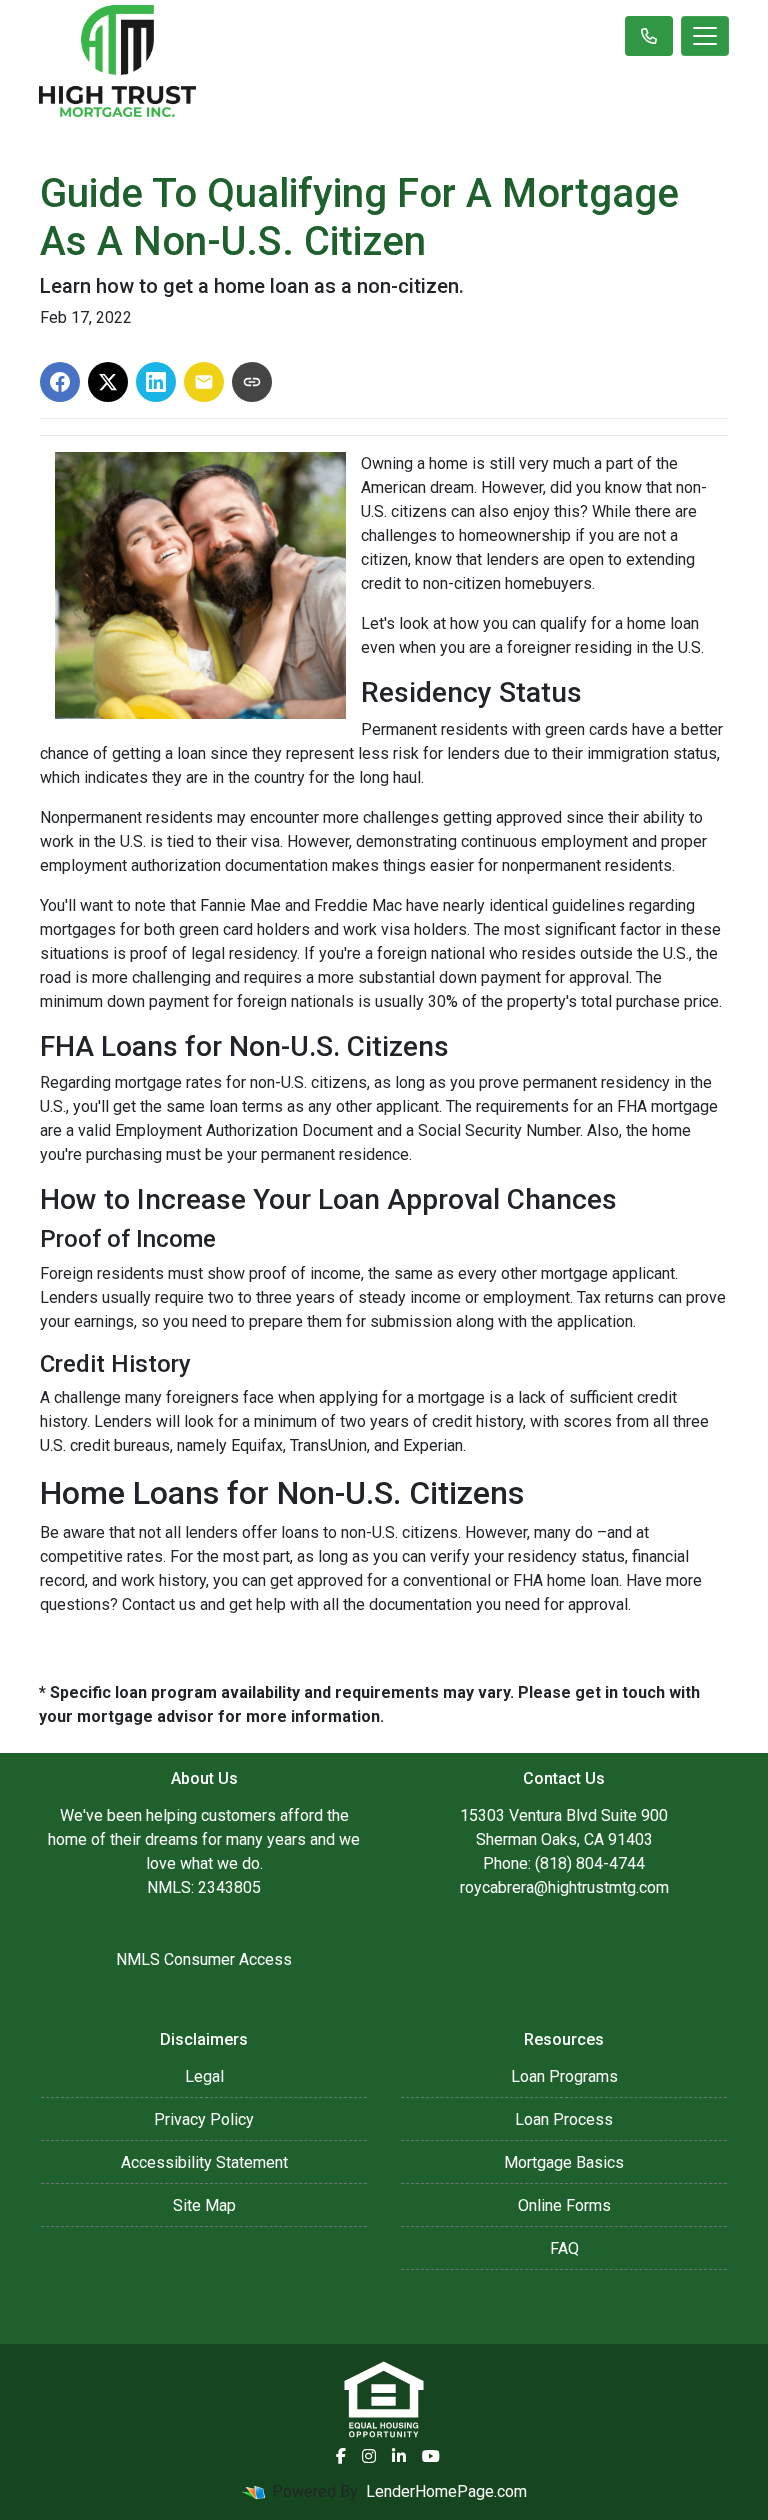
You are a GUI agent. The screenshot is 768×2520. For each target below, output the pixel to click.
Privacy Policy (204, 2119)
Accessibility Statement (204, 2162)
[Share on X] (108, 382)
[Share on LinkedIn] (156, 382)
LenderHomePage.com (446, 2491)
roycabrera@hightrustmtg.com (564, 1887)
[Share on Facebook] (60, 382)
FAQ (564, 2248)
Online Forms (564, 2205)
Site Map (204, 2205)
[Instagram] (369, 2456)
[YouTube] (431, 2456)
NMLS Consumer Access (204, 1959)
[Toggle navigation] (705, 36)
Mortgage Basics (564, 2162)
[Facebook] (341, 2456)
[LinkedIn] (399, 2456)
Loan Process (564, 2119)
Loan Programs (564, 2076)
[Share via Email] (204, 382)
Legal (204, 2076)
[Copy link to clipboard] (252, 382)
